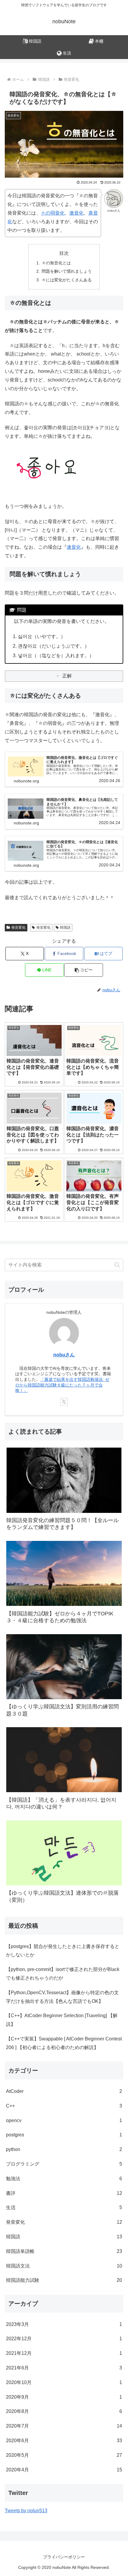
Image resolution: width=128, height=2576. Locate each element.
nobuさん (64, 1355)
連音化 (74, 547)
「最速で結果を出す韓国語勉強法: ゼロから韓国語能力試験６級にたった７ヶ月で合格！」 (62, 1385)
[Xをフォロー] (64, 1402)
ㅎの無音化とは (56, 263)
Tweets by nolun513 (26, 2511)
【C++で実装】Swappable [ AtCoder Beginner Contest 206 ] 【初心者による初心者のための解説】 (64, 2043)
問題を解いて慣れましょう (67, 271)
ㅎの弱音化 (53, 213)
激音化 (77, 213)
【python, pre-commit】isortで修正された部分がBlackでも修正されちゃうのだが (63, 1974)
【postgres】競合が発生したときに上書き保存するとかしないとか (63, 1951)
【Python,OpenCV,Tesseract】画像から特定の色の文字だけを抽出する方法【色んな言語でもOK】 (62, 1997)
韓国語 (65, 928)
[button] (83, 970)
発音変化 (18, 928)
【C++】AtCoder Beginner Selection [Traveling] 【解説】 (62, 2020)
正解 (67, 676)
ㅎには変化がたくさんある (67, 280)
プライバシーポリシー (64, 2557)
